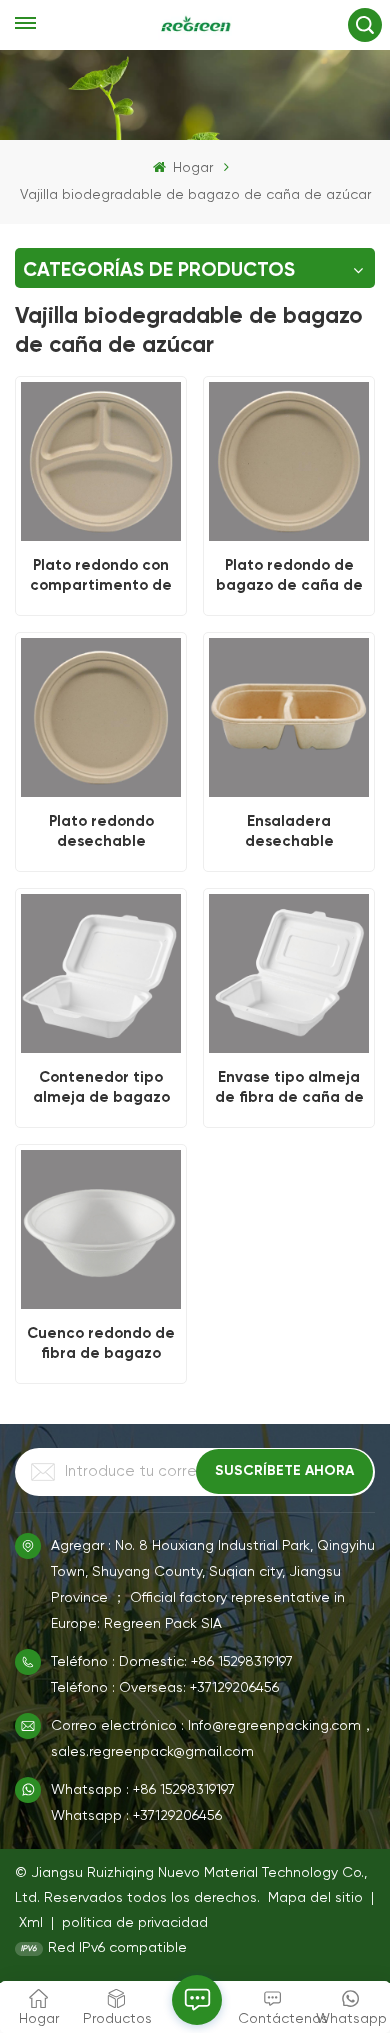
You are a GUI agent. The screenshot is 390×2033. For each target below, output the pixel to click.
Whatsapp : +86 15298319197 (143, 1790)
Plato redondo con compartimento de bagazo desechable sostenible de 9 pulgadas (101, 575)
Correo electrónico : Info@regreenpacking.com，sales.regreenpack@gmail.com (213, 1739)
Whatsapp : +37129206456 (136, 1816)
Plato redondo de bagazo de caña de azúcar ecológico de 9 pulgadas (289, 575)
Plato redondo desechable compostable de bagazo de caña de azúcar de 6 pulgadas (101, 831)
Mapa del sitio (317, 1898)
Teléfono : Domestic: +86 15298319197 (172, 1662)
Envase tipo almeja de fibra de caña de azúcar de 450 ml (289, 1087)
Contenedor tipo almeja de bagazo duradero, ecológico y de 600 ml (101, 1087)
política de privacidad (135, 1923)
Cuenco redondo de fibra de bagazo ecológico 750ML (101, 1343)
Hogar (191, 168)
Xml (31, 1923)
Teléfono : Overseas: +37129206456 (165, 1688)
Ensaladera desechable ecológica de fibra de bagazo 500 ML (289, 831)
